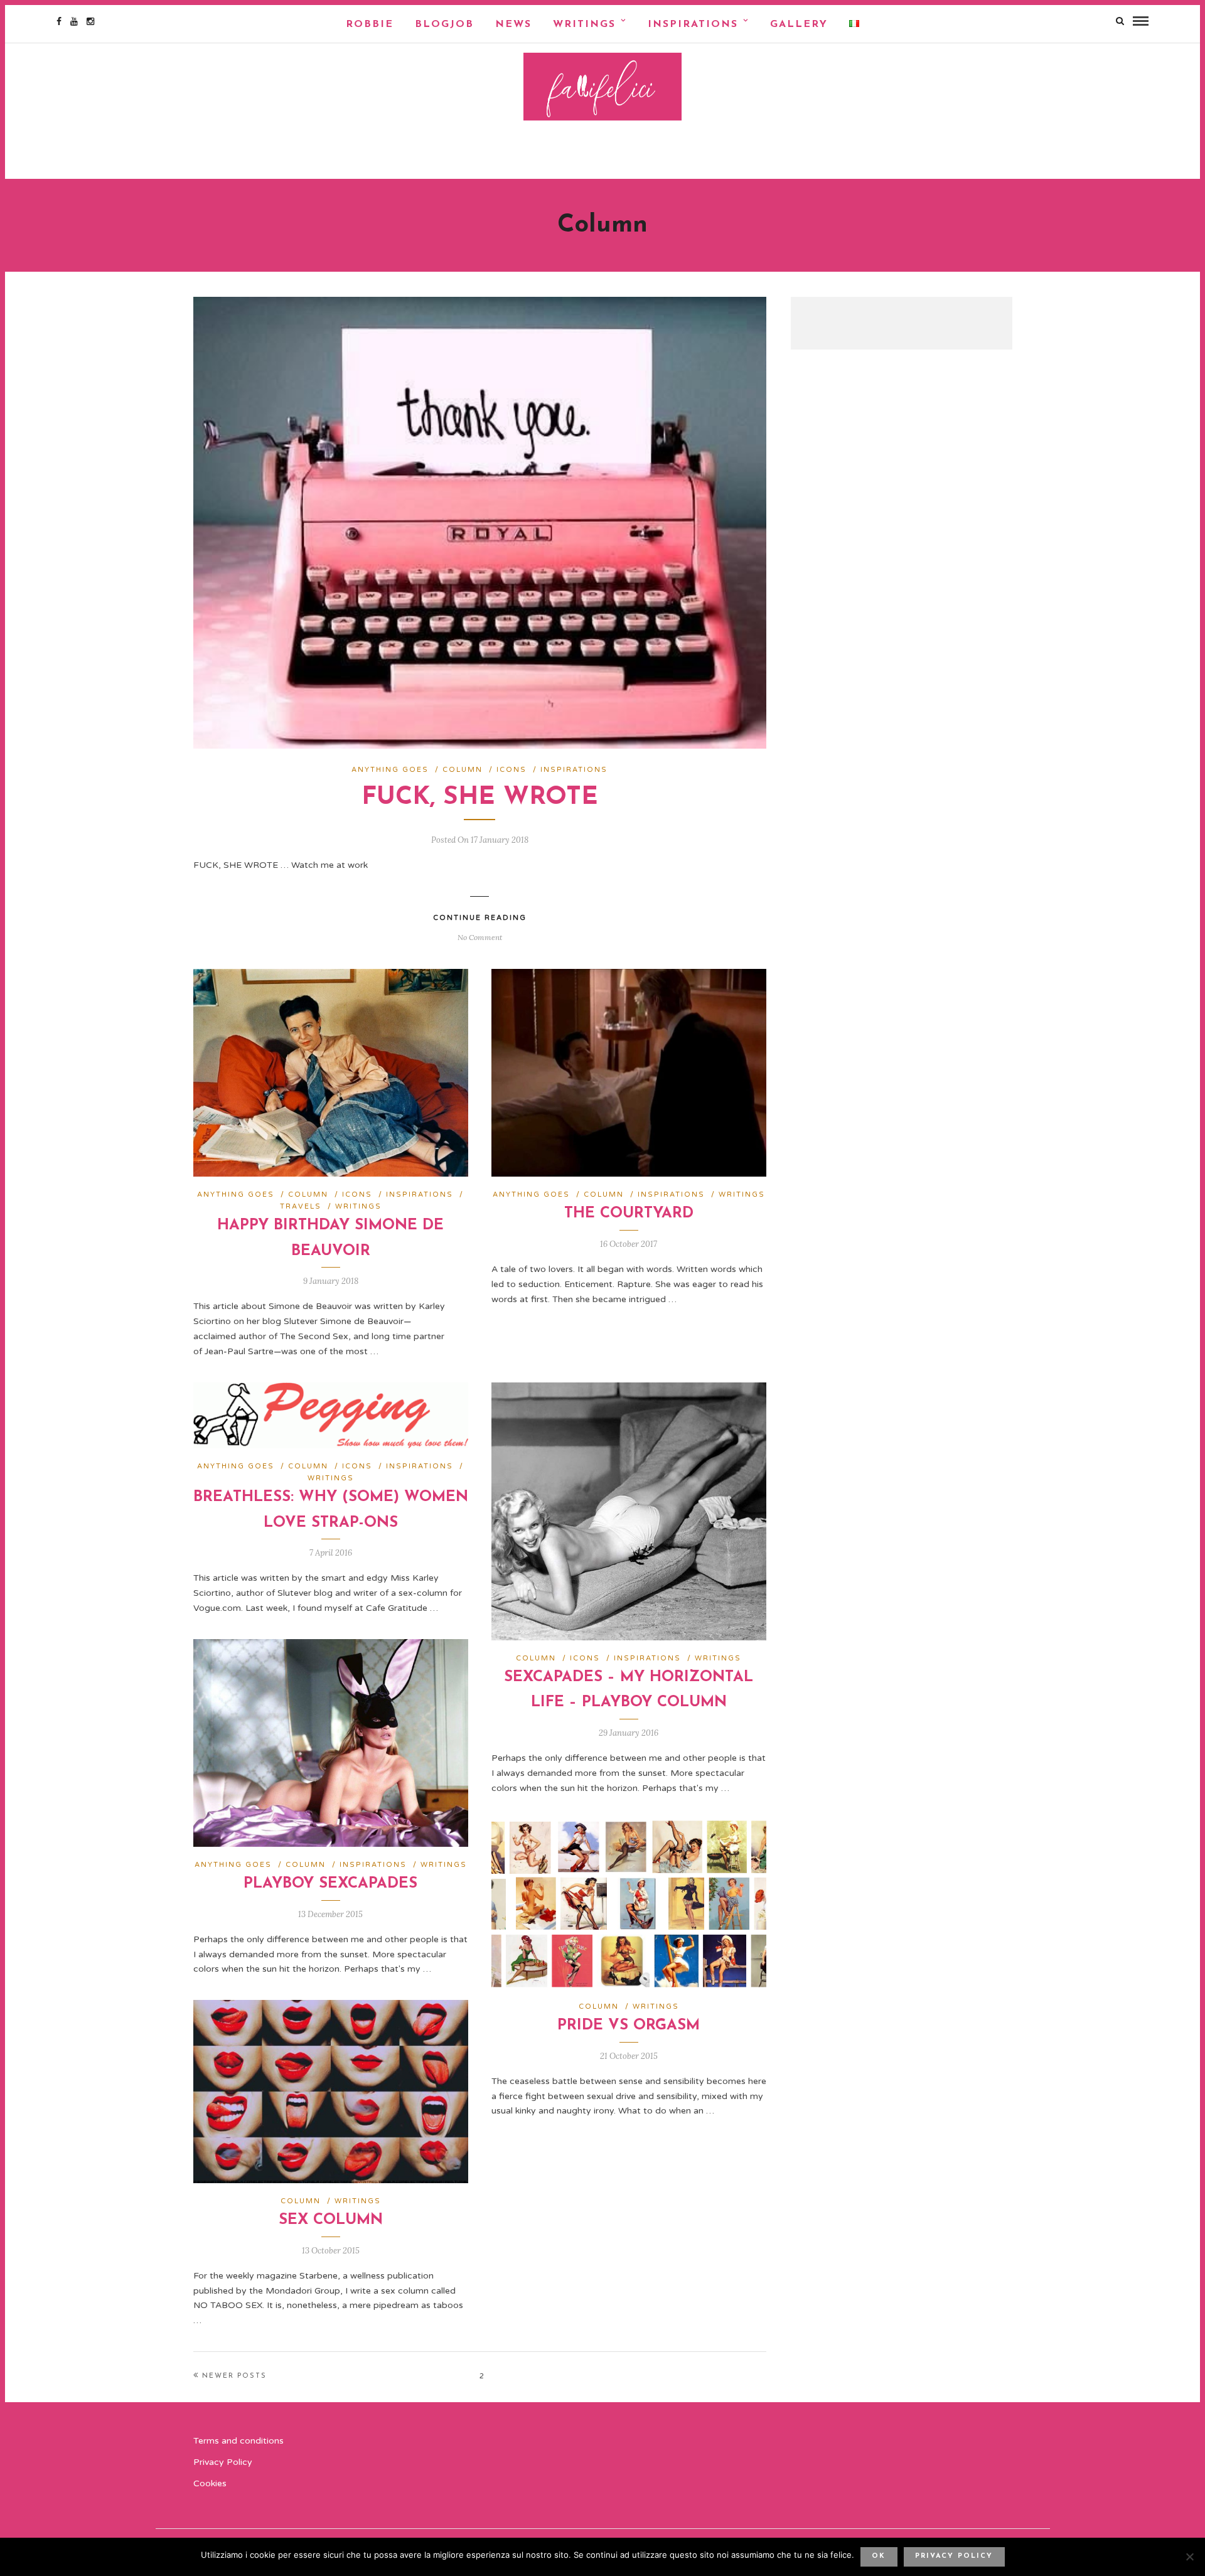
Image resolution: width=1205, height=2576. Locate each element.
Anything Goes (390, 770)
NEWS (513, 24)
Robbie (370, 24)
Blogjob (444, 24)
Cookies (210, 2483)
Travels (301, 1206)
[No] (1189, 2557)
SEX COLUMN (331, 2220)
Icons (511, 770)
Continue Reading (480, 918)
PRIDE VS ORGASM (629, 2026)
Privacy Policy (223, 2462)
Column (463, 770)
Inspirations (693, 24)
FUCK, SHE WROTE (480, 798)
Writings (584, 24)
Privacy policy (954, 2556)
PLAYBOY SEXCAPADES (330, 1884)
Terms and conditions (238, 2441)
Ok (879, 2556)
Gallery (799, 24)
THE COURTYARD (629, 1214)
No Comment (480, 937)
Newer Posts (234, 2376)
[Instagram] (90, 21)
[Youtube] (74, 21)
